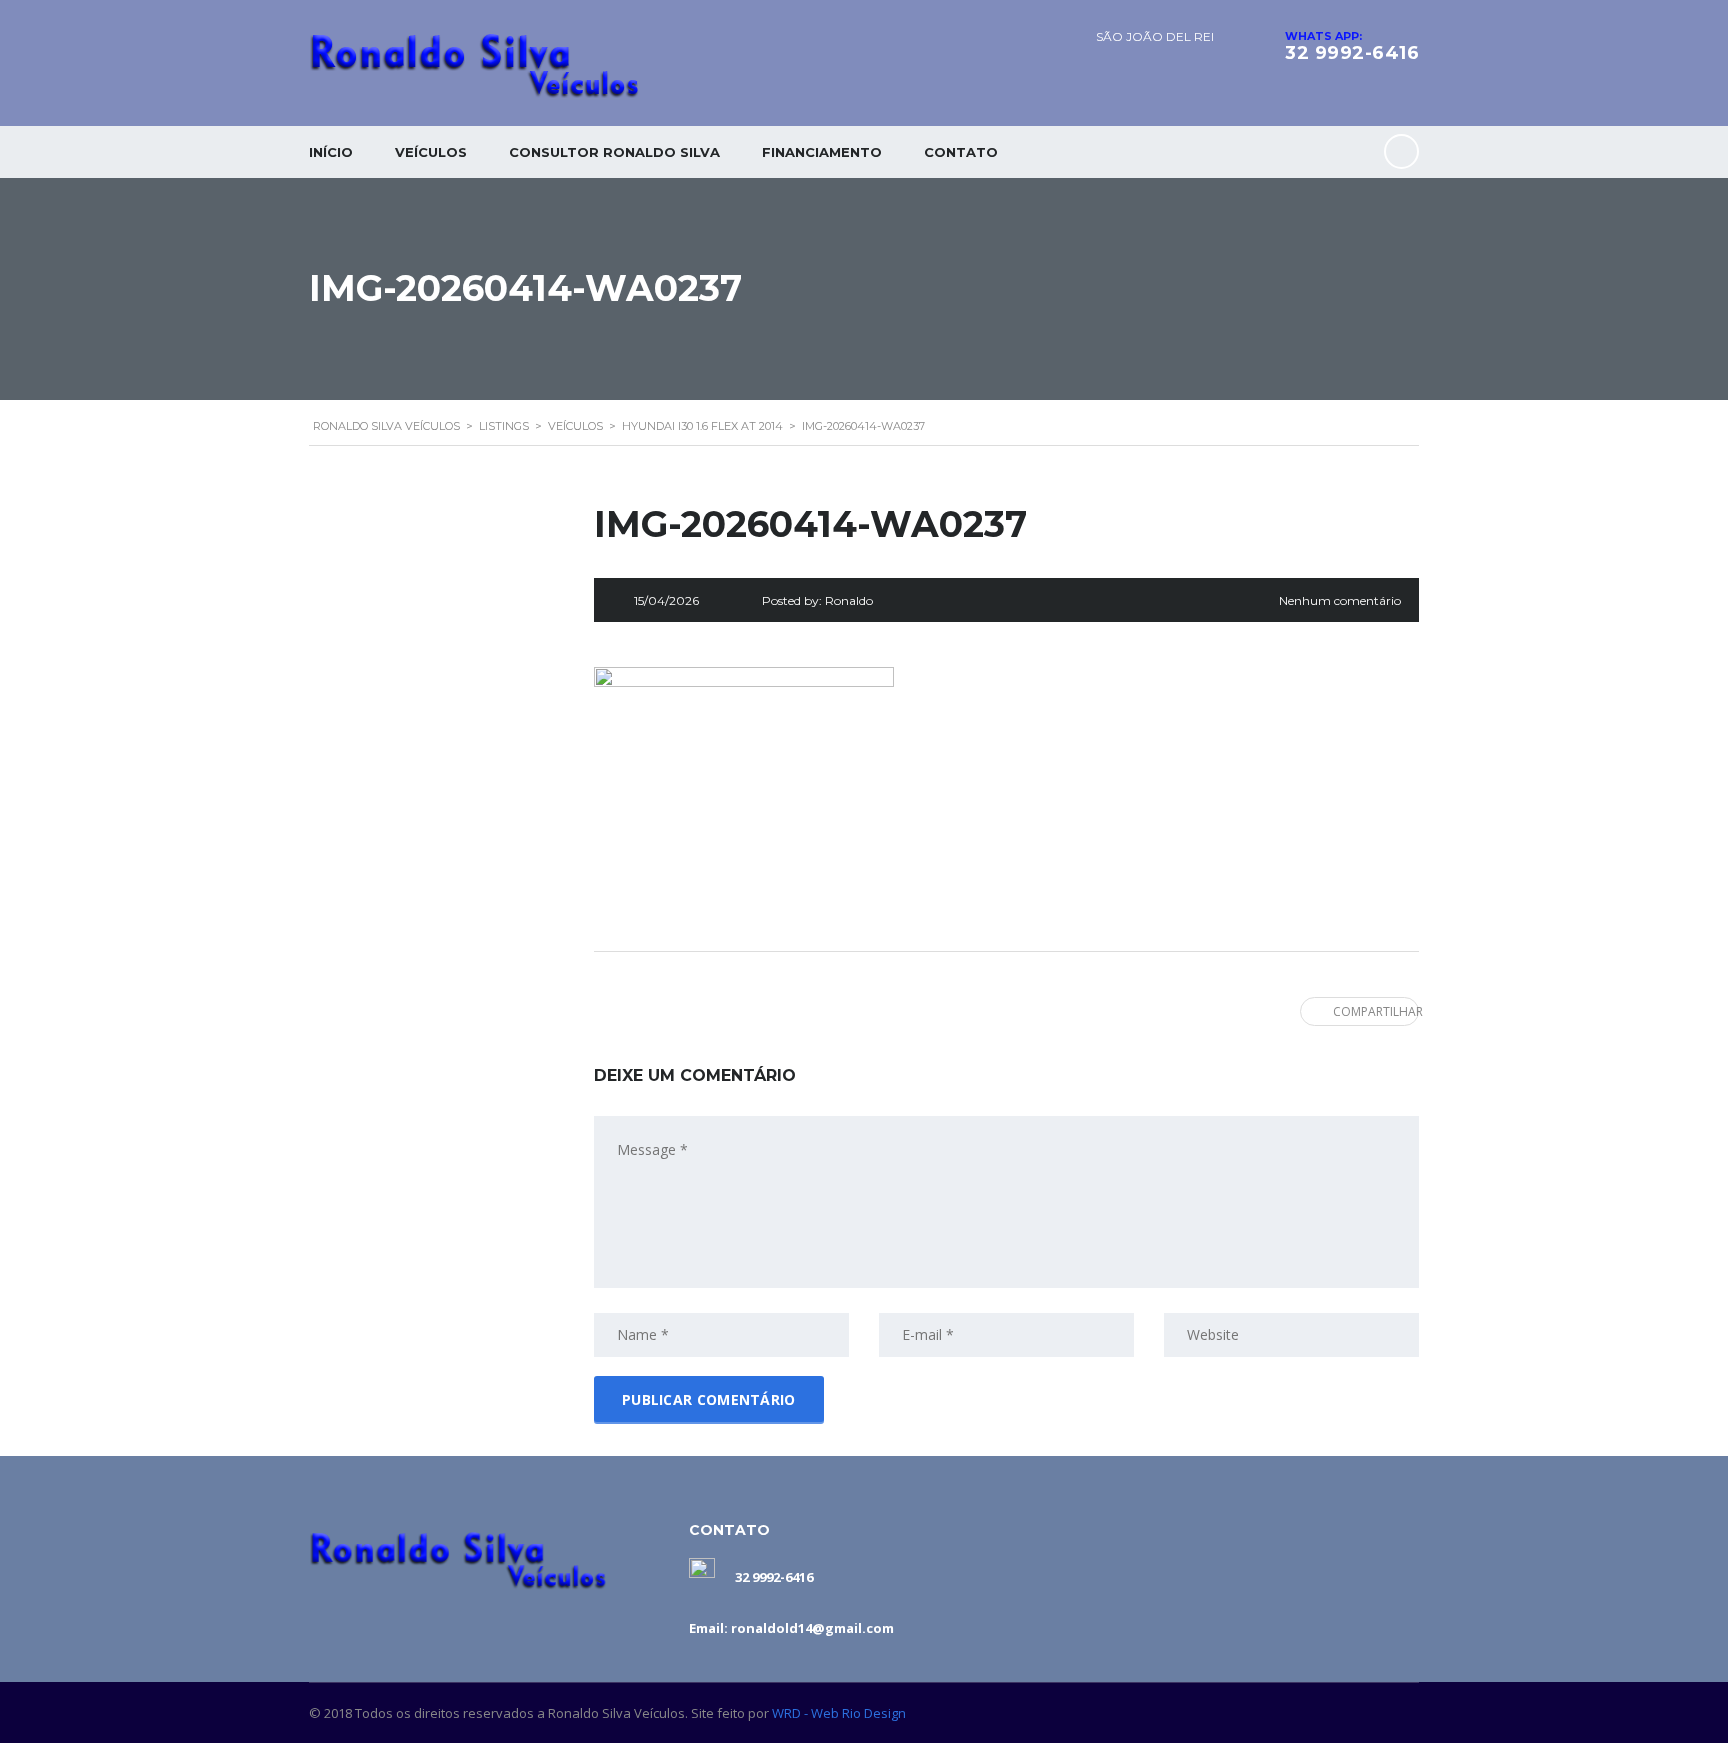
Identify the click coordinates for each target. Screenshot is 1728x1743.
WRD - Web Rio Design (839, 1713)
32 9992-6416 (1352, 53)
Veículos (431, 152)
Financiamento (822, 152)
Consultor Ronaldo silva (614, 152)
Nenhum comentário (1340, 600)
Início (331, 152)
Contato (961, 152)
